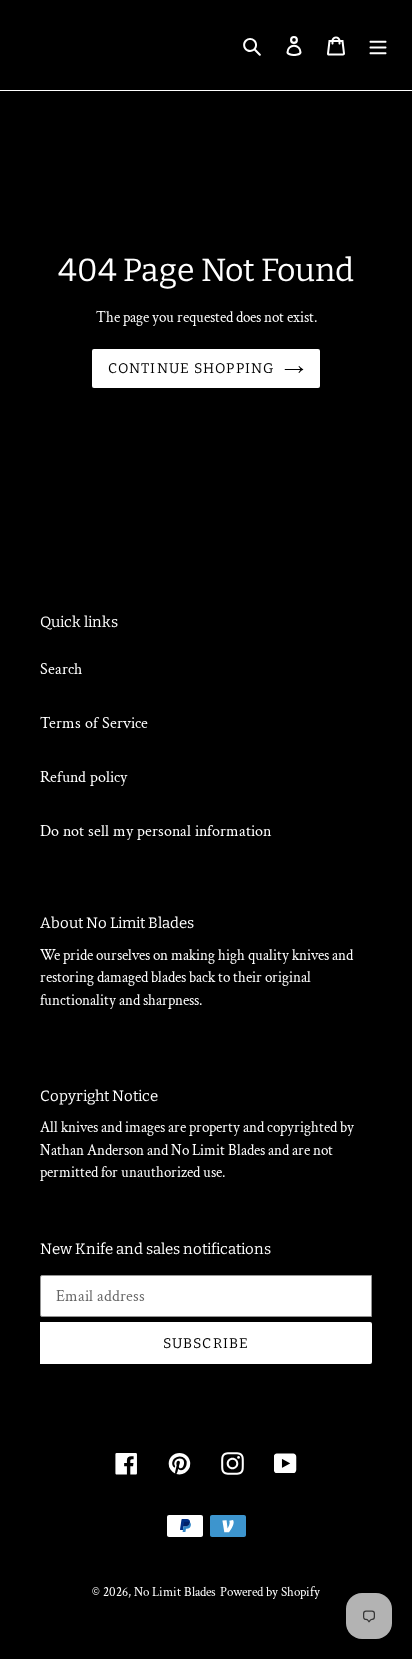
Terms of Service (94, 723)
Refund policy (83, 777)
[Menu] (378, 45)
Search (61, 669)
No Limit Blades (175, 1592)
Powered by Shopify (270, 1592)
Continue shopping (191, 368)
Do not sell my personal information (155, 831)
